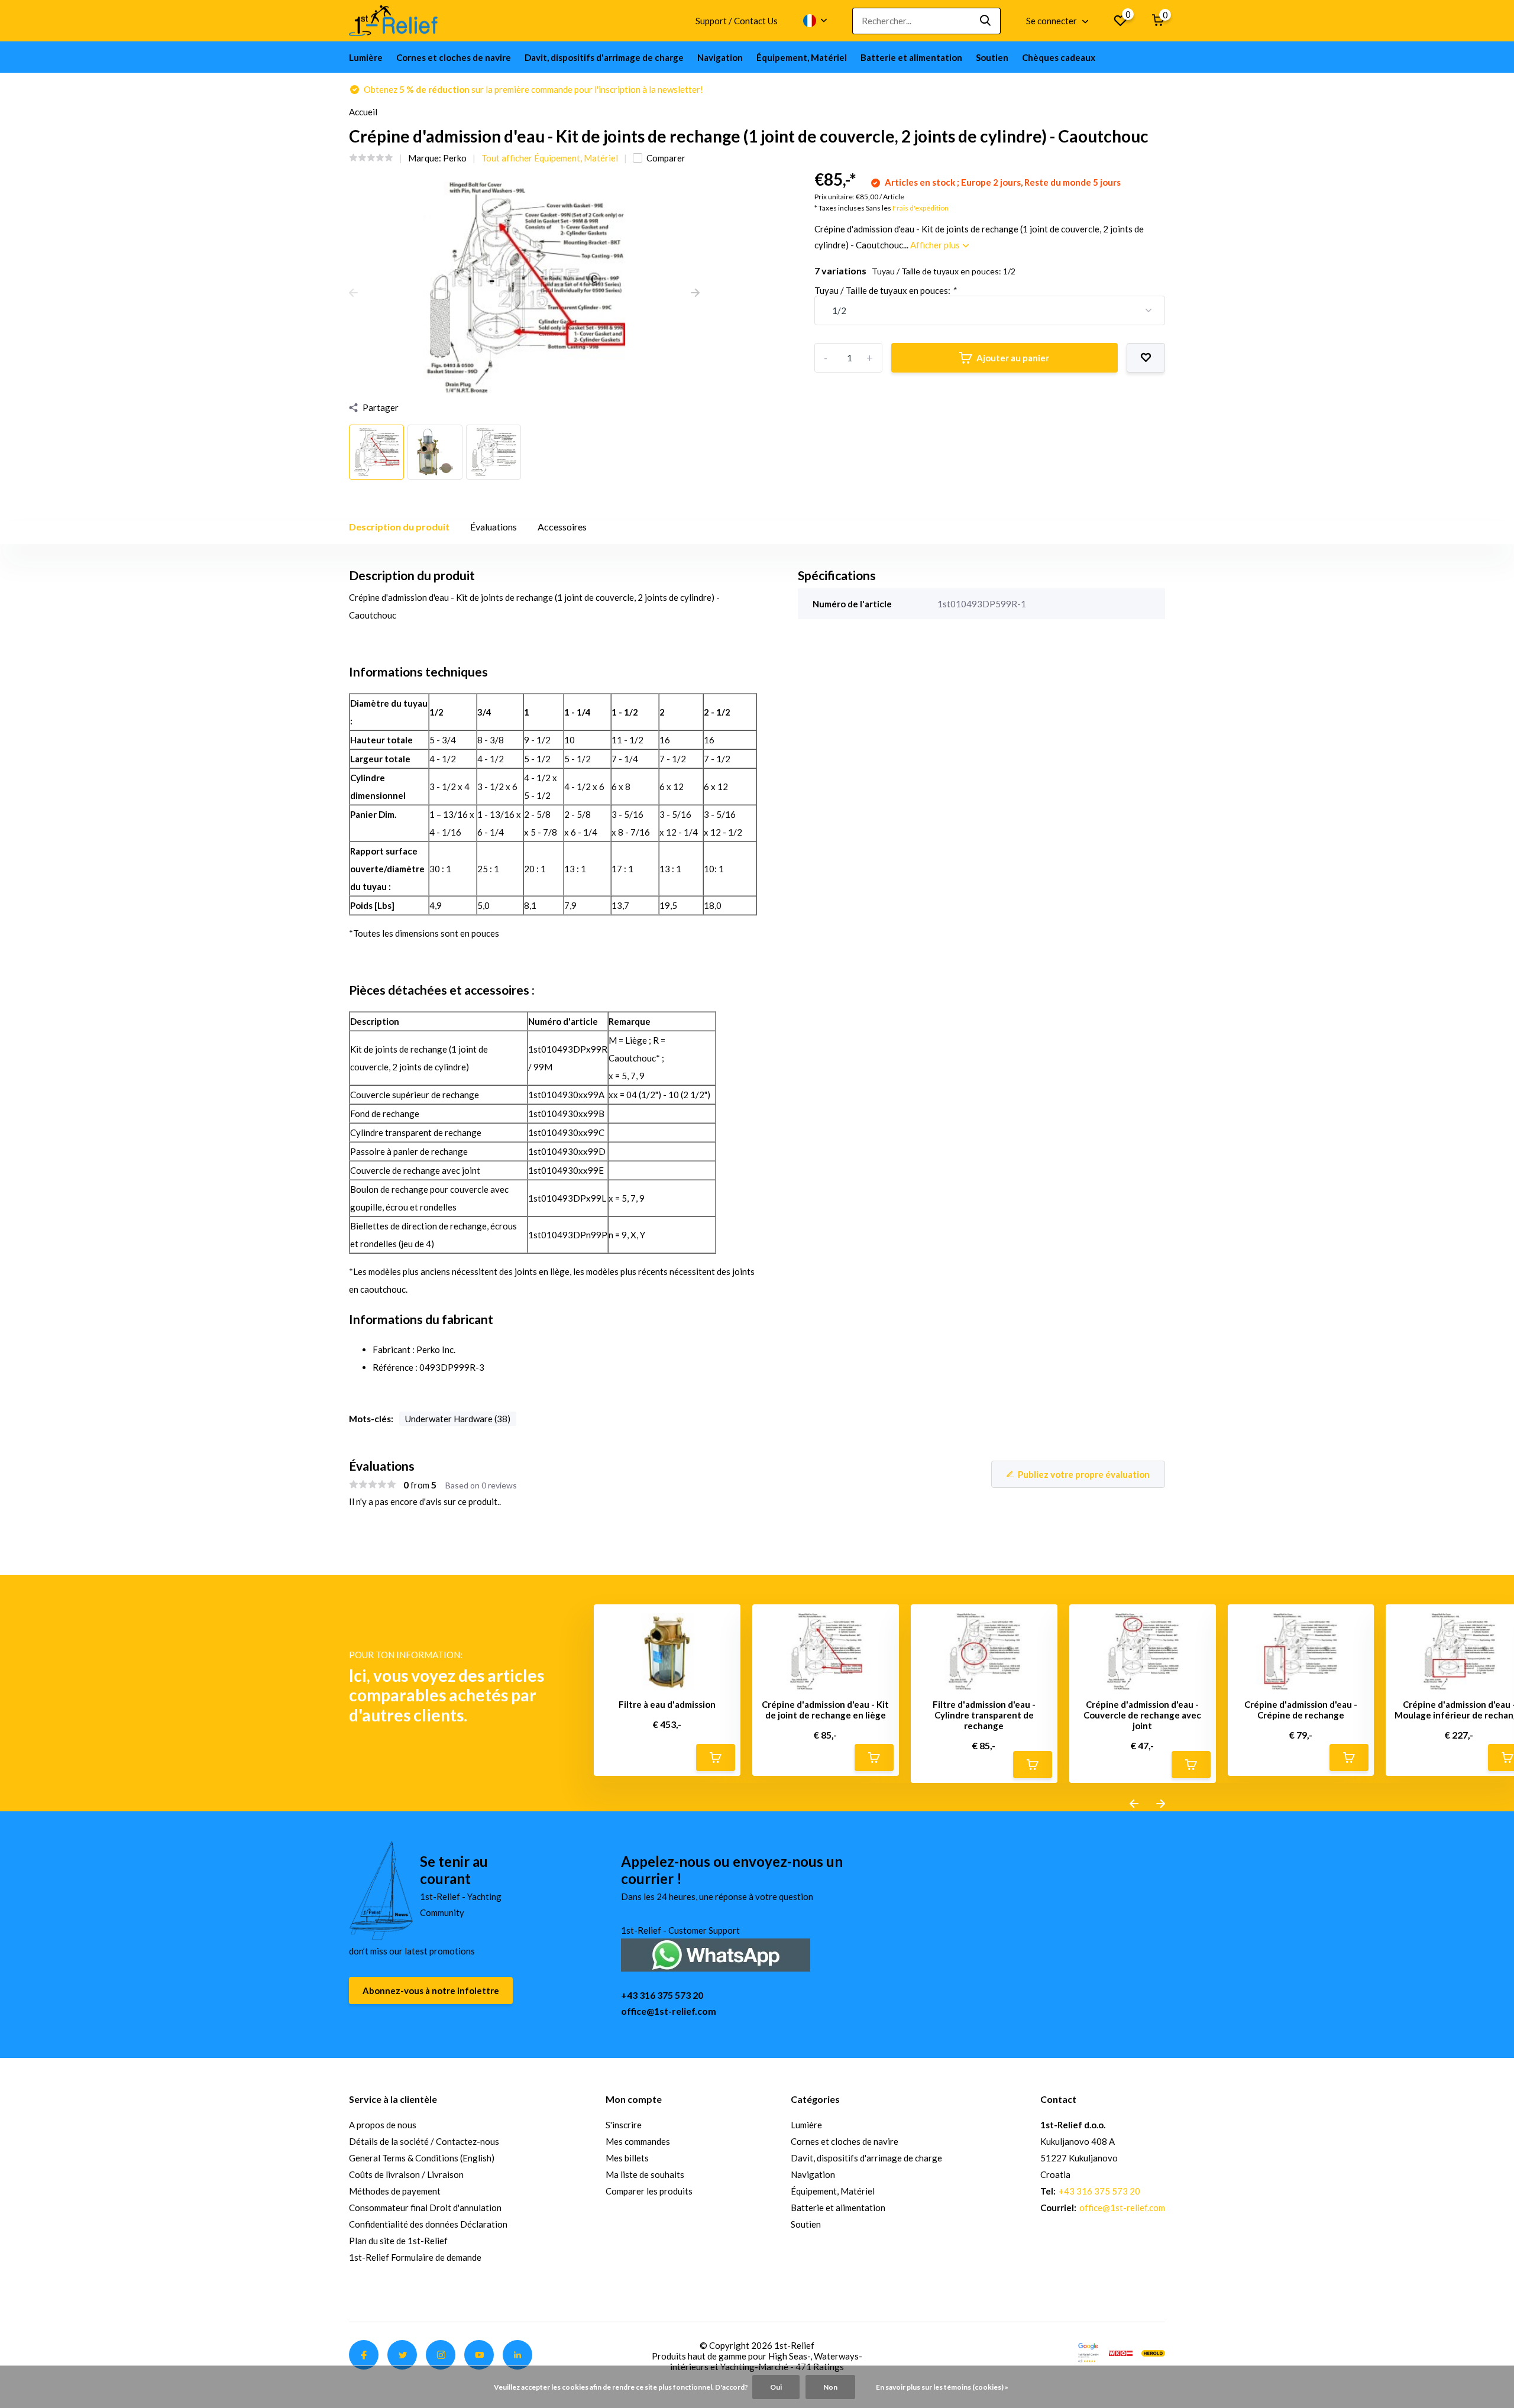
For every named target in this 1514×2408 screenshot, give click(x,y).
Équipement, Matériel (802, 57)
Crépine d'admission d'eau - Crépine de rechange (1301, 1710)
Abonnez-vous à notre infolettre (431, 1991)
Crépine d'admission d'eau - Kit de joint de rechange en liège (825, 1710)
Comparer (666, 158)
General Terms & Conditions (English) (422, 2158)
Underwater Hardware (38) (458, 1419)
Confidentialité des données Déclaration (428, 2224)
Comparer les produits (649, 2191)
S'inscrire (624, 2125)
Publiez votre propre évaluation (1084, 1474)
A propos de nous (383, 2125)
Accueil (363, 112)
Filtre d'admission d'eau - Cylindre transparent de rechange (984, 1715)
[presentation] (353, 293)
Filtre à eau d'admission (667, 1704)
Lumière (366, 57)
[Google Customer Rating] (1088, 2352)
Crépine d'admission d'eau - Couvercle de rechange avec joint (1142, 1715)
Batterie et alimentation (911, 57)
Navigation (720, 57)
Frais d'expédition (921, 208)
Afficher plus (936, 245)
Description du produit (399, 527)
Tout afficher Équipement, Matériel (550, 158)
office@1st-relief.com (669, 2011)
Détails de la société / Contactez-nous (424, 2141)
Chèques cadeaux (1059, 57)
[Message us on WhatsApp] (716, 1954)
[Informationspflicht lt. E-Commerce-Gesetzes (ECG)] (1121, 2352)
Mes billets (627, 2158)
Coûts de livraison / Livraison (406, 2174)
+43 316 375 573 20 (662, 1995)
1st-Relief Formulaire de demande (415, 2257)
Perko (455, 158)
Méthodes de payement (395, 2191)
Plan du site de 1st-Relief (398, 2241)
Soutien (992, 57)
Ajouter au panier (1013, 358)
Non (830, 2387)
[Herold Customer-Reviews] (1153, 2352)
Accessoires (562, 527)
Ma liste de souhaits (645, 2174)
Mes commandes (638, 2141)
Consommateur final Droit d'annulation (425, 2208)
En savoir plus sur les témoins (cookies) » (942, 2387)
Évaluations (494, 527)
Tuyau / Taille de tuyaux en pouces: (885, 290)
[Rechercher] (986, 21)
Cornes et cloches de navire (454, 57)
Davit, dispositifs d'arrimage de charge (604, 57)
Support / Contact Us (737, 21)
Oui (776, 2387)
